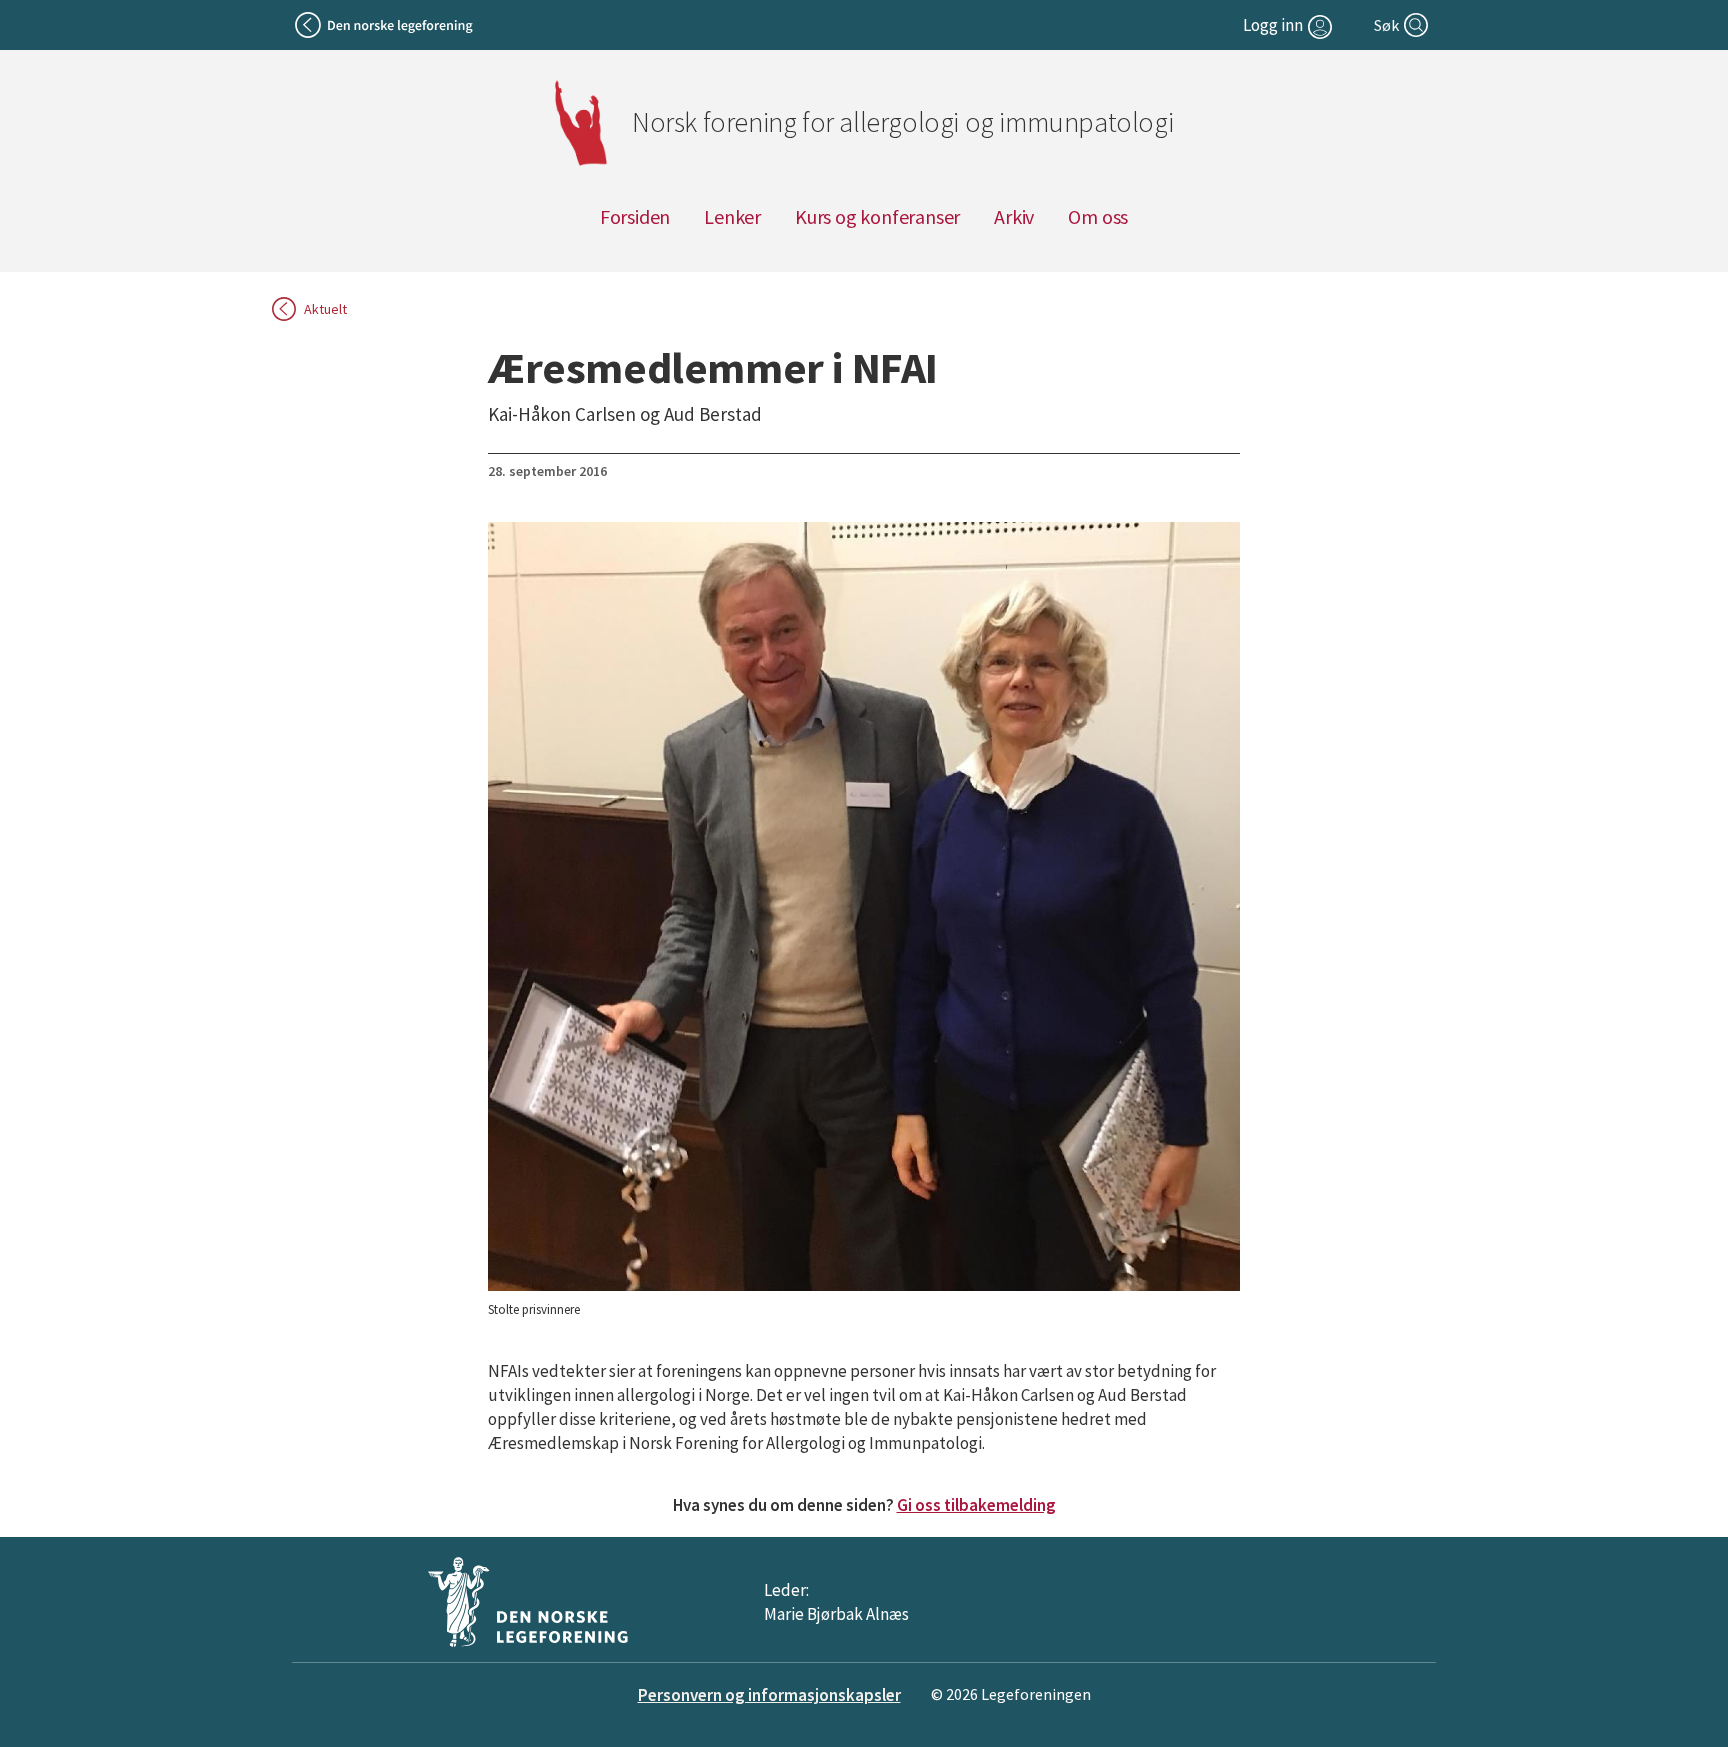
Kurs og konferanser (877, 216)
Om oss (1098, 216)
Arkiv (1014, 216)
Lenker (732, 216)
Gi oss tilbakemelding (976, 1505)
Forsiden (635, 216)
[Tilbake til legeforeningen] (385, 25)
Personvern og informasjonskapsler (769, 1695)
